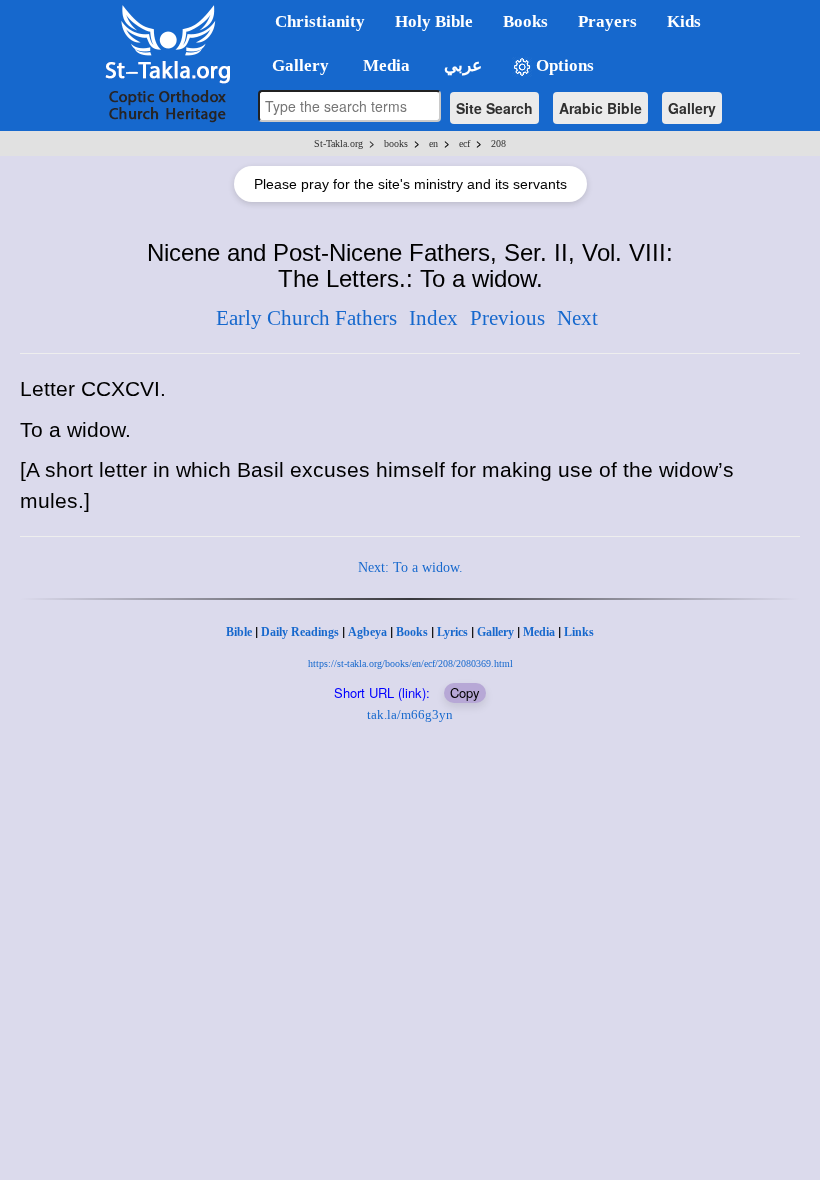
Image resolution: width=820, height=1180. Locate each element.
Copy (465, 692)
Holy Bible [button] (434, 21)
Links (579, 632)
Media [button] (384, 65)
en (433, 143)
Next (577, 318)
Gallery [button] (294, 65)
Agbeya (367, 632)
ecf (464, 143)
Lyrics (452, 632)
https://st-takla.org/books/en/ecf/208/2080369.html (410, 663)
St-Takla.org (338, 143)
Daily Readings (300, 632)
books (396, 143)
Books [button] (525, 21)
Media (539, 632)
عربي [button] (461, 65)
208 (498, 143)
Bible (239, 632)
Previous (507, 318)
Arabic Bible (600, 108)
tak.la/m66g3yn (410, 714)
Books (412, 632)
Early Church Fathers (306, 318)
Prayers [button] (607, 21)
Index (433, 318)
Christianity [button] (320, 21)
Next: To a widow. (410, 567)
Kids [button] (684, 21)
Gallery (692, 108)
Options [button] (563, 65)
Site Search (494, 108)
